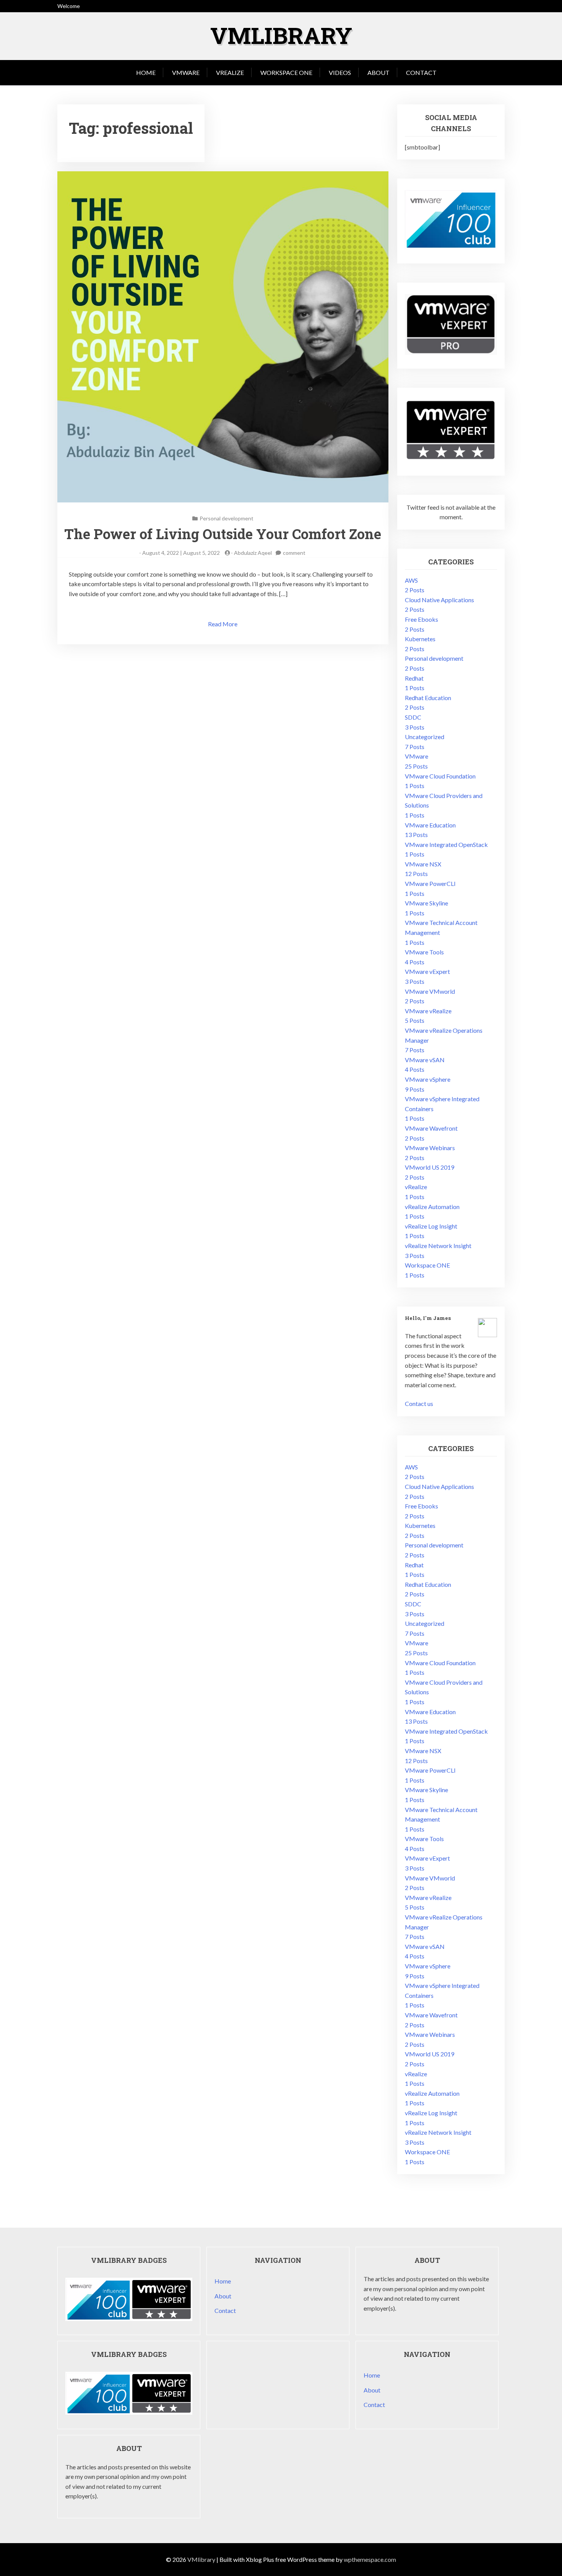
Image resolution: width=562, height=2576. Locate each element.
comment (294, 553)
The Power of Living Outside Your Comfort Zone (223, 534)
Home (146, 72)
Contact (421, 72)
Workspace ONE (286, 72)
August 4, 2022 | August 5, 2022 (181, 553)
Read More (223, 624)
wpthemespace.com (370, 2559)
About (378, 72)
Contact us (419, 1403)
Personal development (227, 518)
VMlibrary (281, 35)
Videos (340, 72)
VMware (186, 72)
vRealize (230, 72)
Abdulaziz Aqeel (253, 553)
